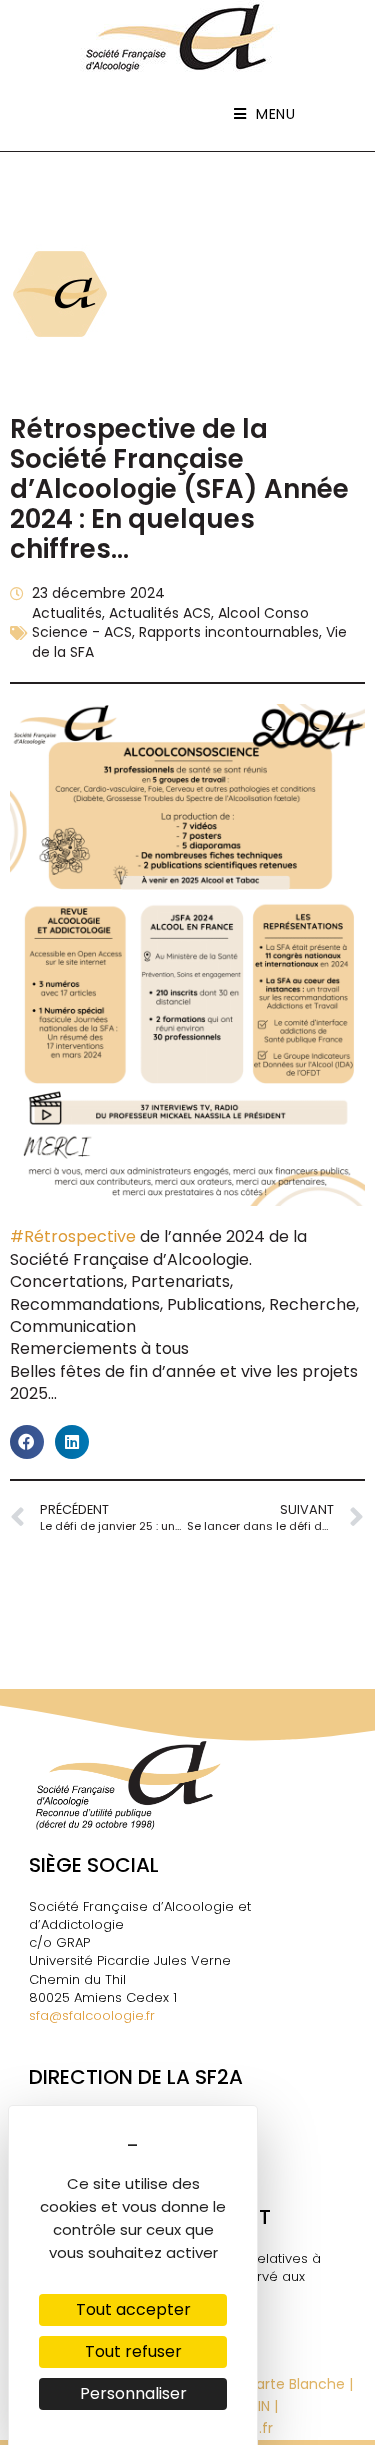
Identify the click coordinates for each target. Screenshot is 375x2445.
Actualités (67, 613)
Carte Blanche (295, 2384)
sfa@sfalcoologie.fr (92, 2015)
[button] (27, 1442)
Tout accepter (133, 2309)
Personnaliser (133, 2393)
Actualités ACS (160, 613)
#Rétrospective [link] (73, 1236)
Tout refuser (133, 2351)
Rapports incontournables (229, 632)
